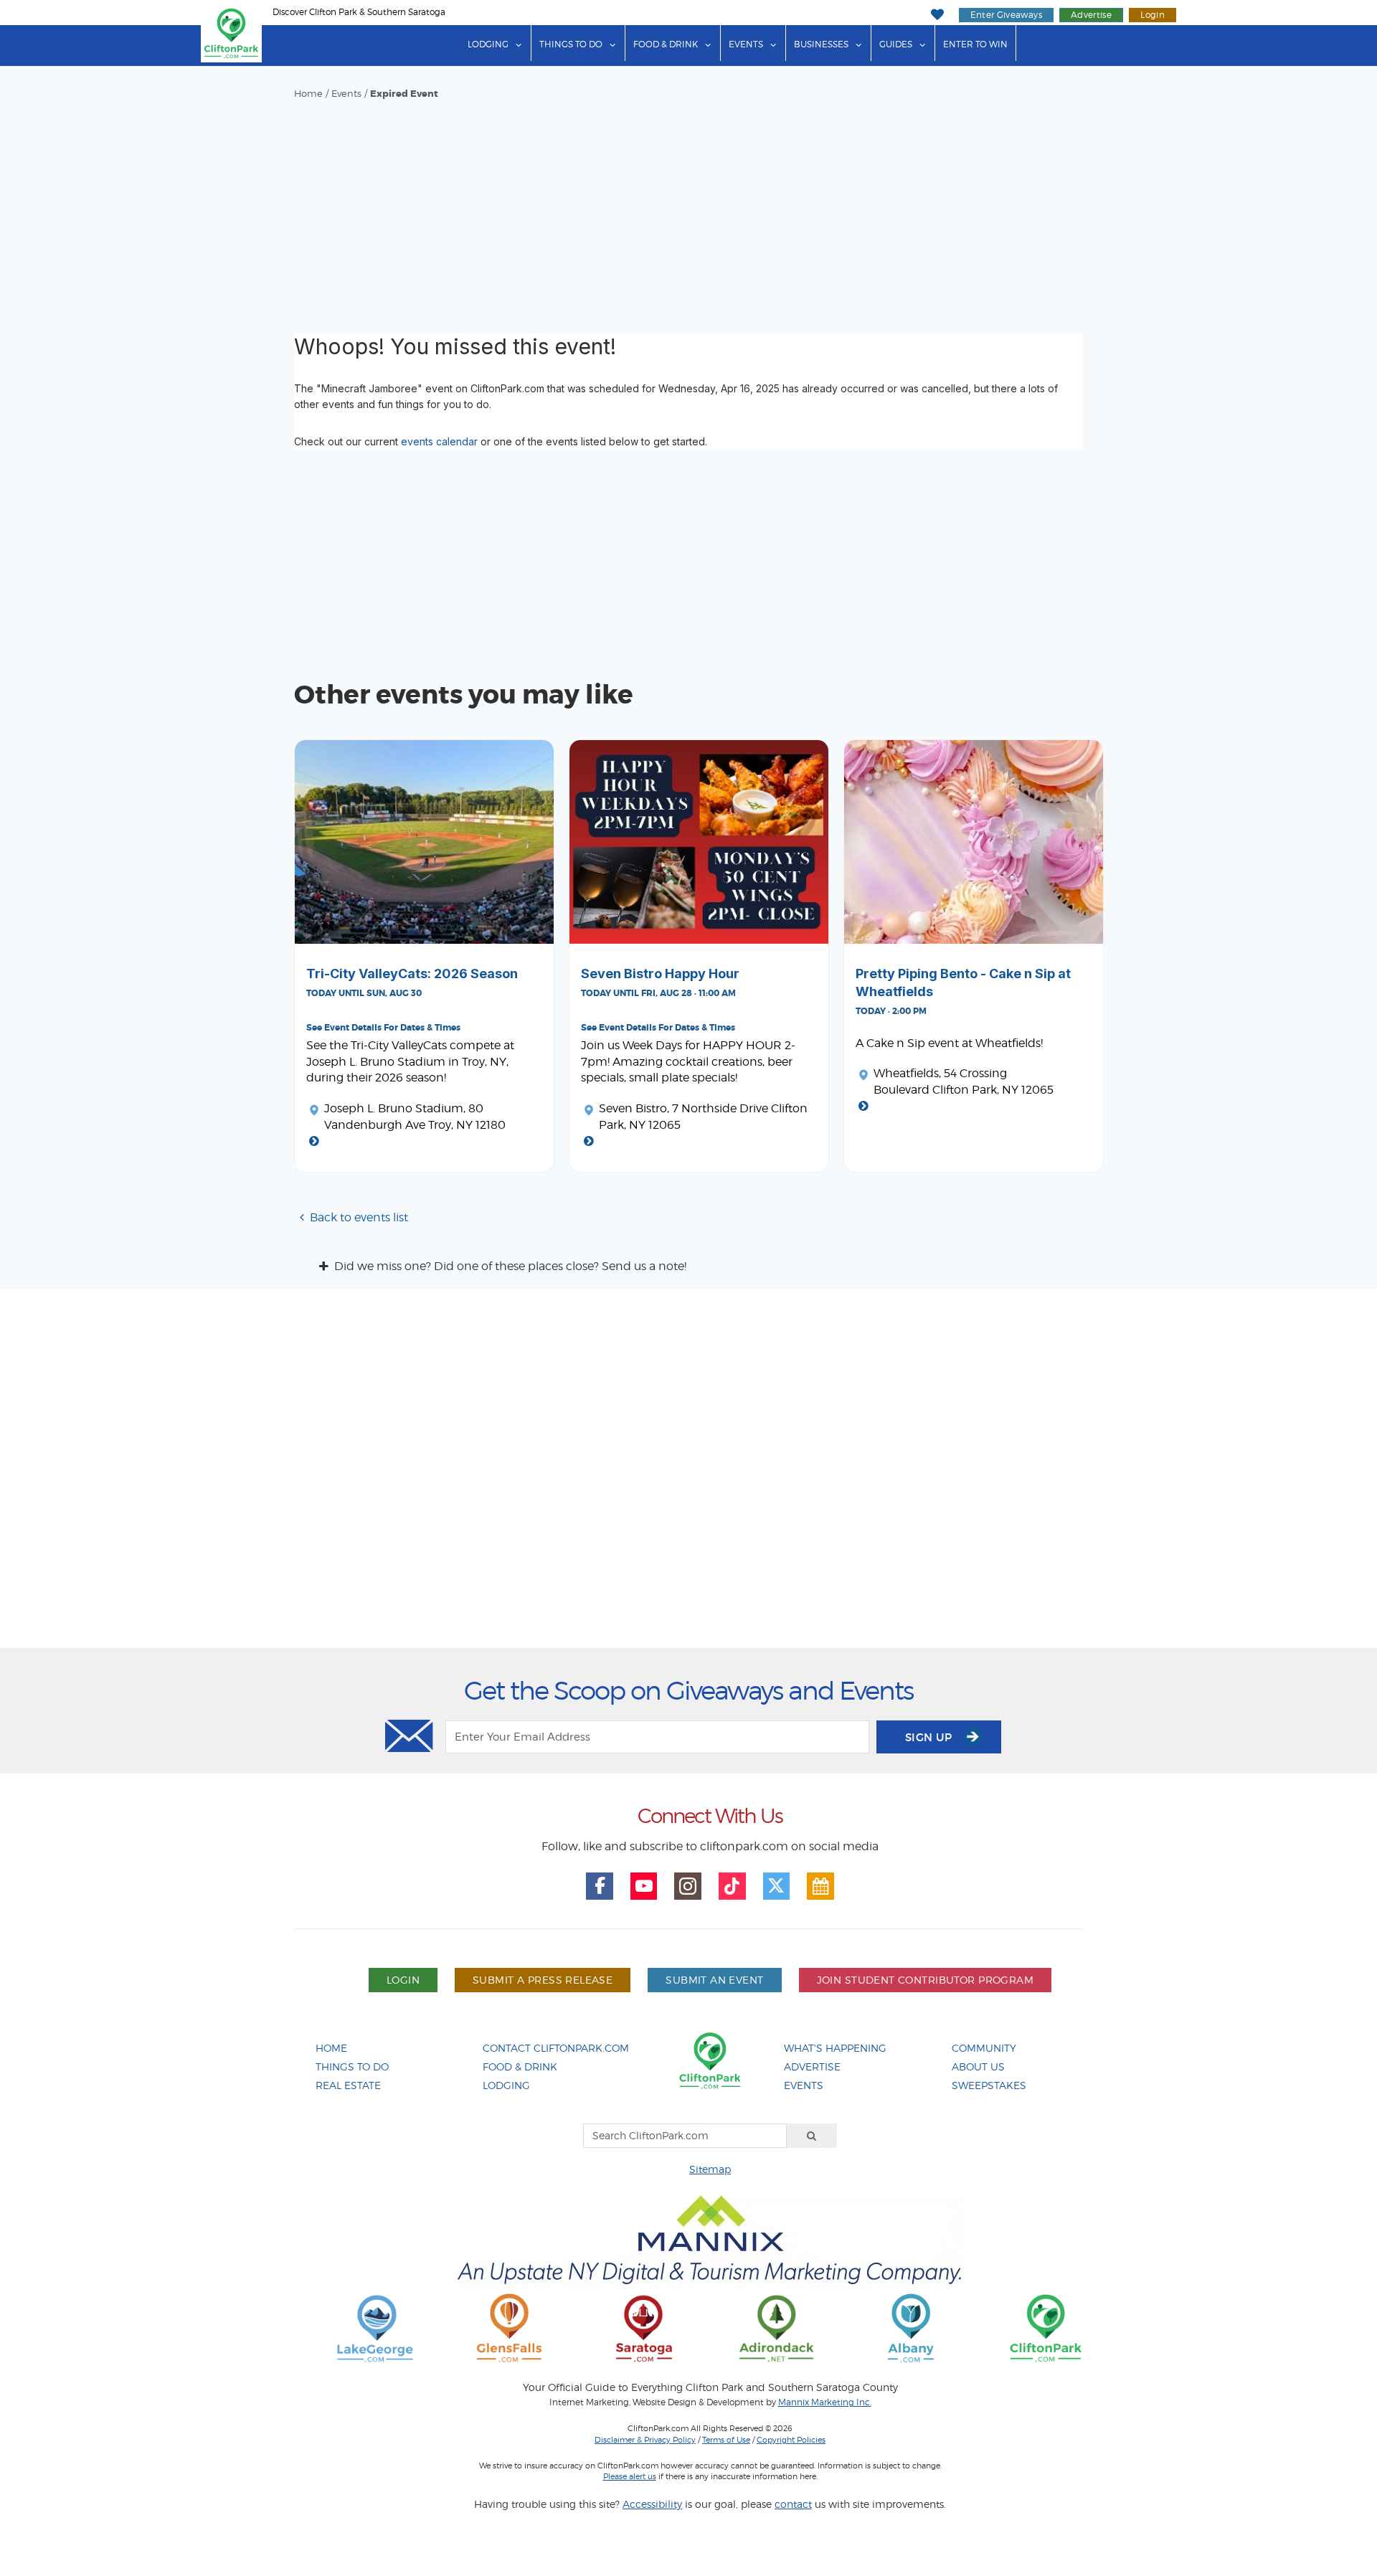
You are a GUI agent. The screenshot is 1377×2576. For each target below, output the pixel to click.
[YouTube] (644, 1886)
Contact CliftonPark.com (556, 2048)
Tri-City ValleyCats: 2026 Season (412, 974)
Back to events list (359, 1217)
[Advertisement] (688, 208)
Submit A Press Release (543, 1980)
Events (746, 44)
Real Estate (348, 2085)
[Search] (812, 2136)
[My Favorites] (937, 15)
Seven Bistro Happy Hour (660, 974)
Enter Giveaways (1006, 15)
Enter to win (975, 44)
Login (1153, 15)
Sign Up (930, 1737)
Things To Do (352, 2066)
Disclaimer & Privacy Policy (645, 2440)
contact (793, 2504)
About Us (978, 2066)
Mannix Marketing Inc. (825, 2402)
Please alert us (630, 2476)
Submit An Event (714, 1980)
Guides (896, 44)
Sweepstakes (989, 2085)
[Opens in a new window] (375, 2328)
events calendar (439, 441)
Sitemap (710, 2169)
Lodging (488, 44)
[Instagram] (688, 1886)
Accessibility (652, 2504)
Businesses (821, 44)
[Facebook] (600, 1886)
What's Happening (835, 2048)
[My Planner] (820, 1886)
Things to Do (571, 44)
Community (984, 2048)
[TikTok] (732, 1886)
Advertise (1091, 15)
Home (308, 94)
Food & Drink (666, 44)
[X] (777, 1886)
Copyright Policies (791, 2440)
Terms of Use (726, 2440)
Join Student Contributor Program (925, 1980)
